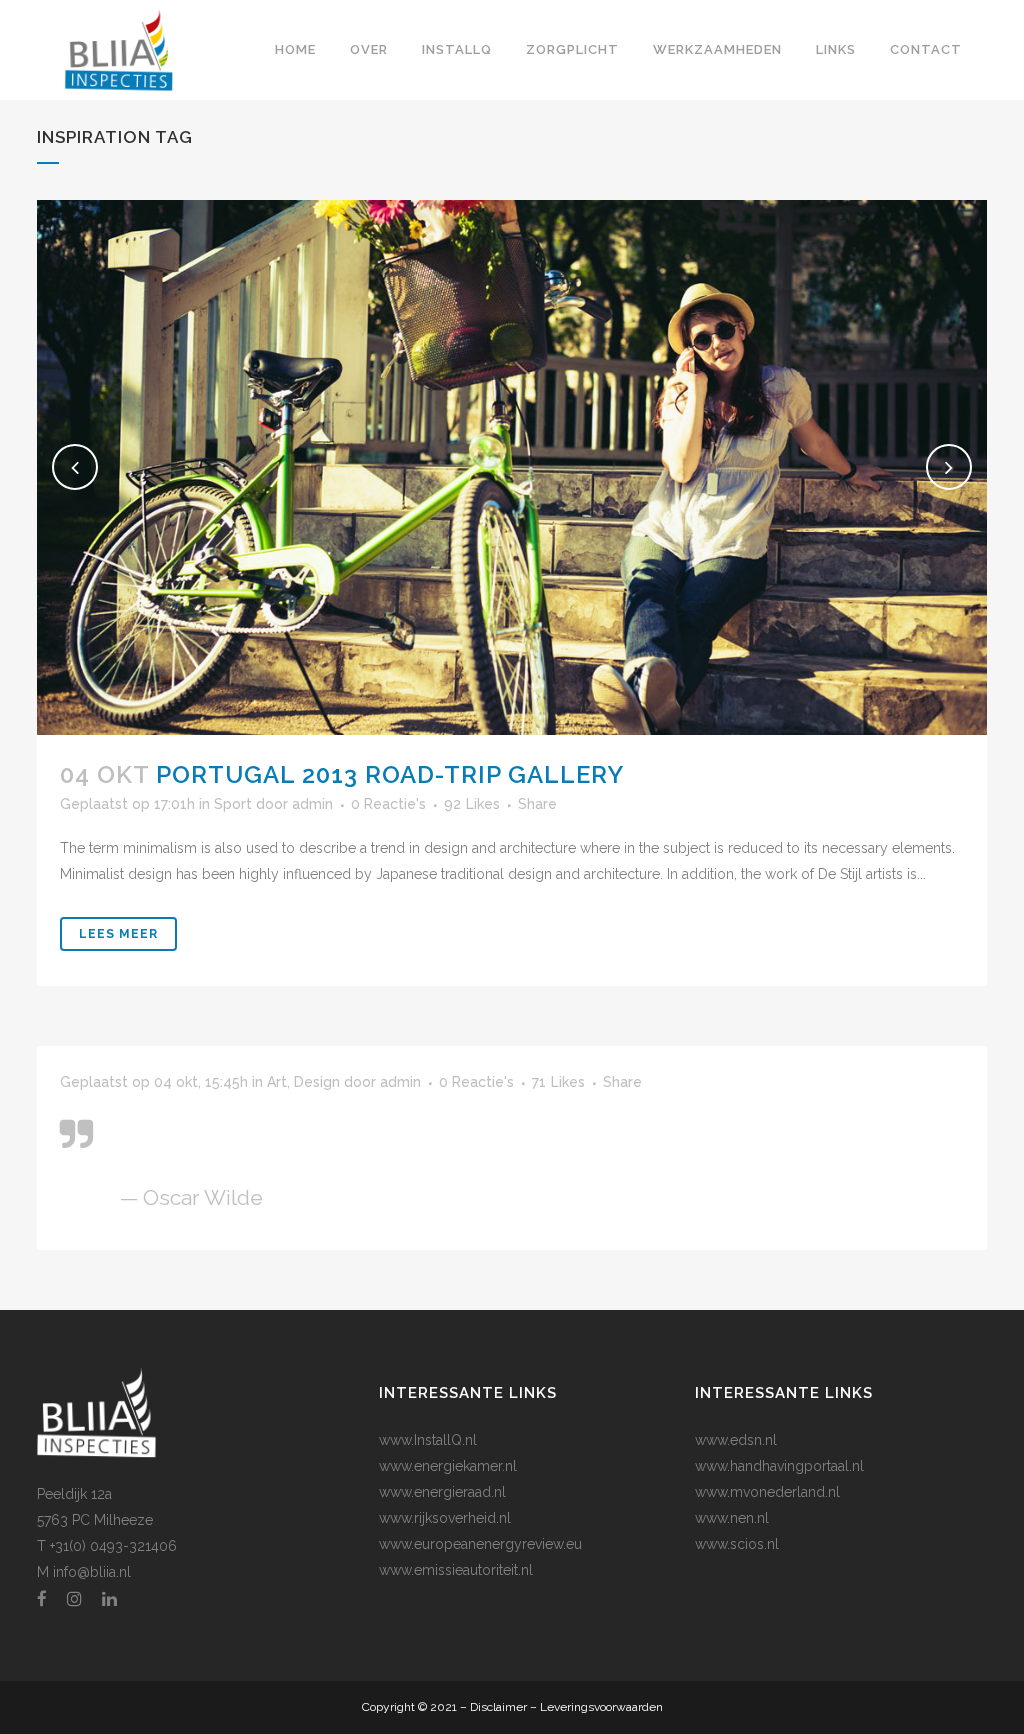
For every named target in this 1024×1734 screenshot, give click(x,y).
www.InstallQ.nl (428, 1440)
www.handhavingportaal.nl (779, 1466)
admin (312, 804)
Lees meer (118, 934)
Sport (233, 804)
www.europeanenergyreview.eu (480, 1544)
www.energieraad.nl (442, 1492)
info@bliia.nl (92, 1572)
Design (317, 1082)
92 (472, 804)
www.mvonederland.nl (767, 1492)
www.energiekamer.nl (448, 1466)
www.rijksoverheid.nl (445, 1518)
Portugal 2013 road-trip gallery (390, 774)
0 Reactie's (388, 804)
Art (277, 1082)
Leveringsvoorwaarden (601, 1707)
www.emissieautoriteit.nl (456, 1570)
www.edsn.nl (736, 1440)
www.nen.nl (732, 1518)
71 (558, 1082)
